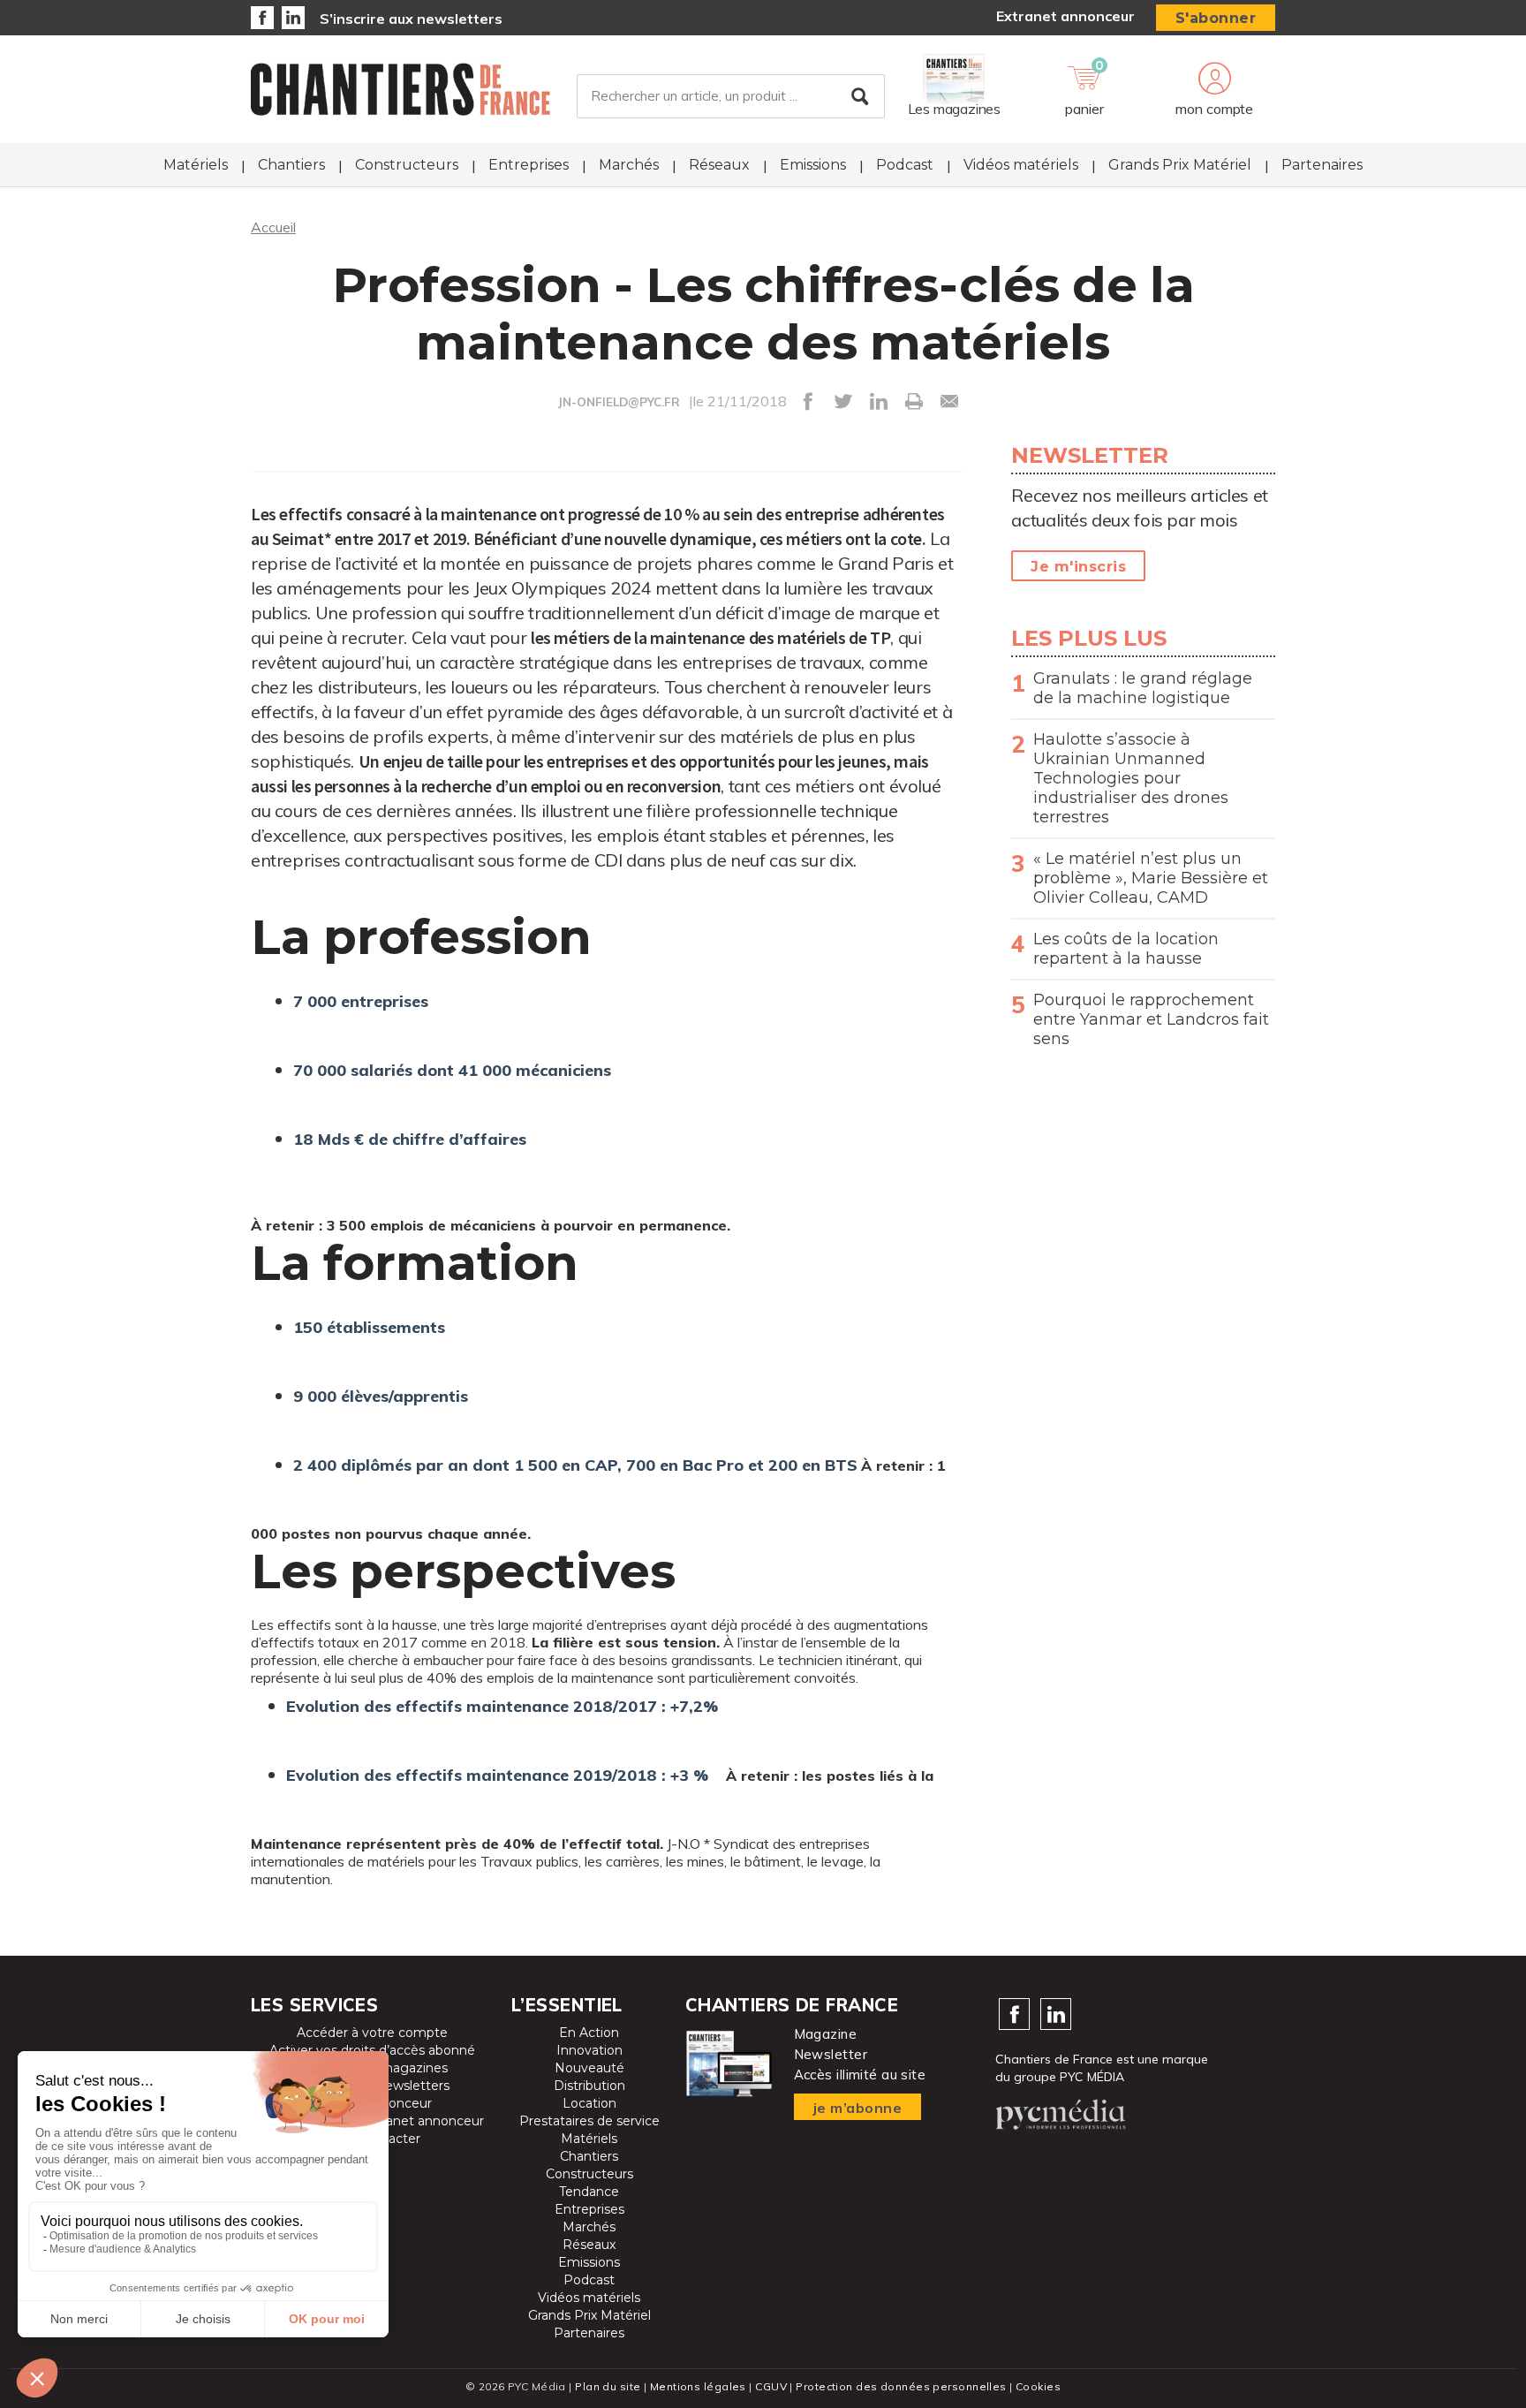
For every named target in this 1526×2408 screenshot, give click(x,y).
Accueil (273, 227)
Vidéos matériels (1021, 165)
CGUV (771, 2386)
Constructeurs (407, 165)
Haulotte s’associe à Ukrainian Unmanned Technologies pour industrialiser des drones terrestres (1131, 778)
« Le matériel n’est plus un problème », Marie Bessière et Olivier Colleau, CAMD (1151, 878)
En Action (589, 2033)
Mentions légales (698, 2386)
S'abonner (1216, 18)
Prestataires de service (589, 2121)
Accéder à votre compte (372, 2033)
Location (589, 2103)
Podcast (905, 165)
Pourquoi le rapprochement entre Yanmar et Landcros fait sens (1151, 1019)
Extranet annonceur (1065, 16)
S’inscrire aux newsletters (411, 19)
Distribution (589, 2086)
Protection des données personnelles (901, 2386)
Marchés (629, 165)
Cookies (1038, 2386)
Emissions (813, 165)
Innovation (589, 2050)
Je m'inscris (1078, 567)
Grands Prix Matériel (1180, 165)
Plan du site (608, 2386)
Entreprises (529, 165)
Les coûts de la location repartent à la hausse (1126, 949)
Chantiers (291, 165)
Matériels (196, 165)
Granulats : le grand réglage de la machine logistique (1143, 688)
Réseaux (719, 165)
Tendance (589, 2192)
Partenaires (1322, 165)
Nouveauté (589, 2068)
